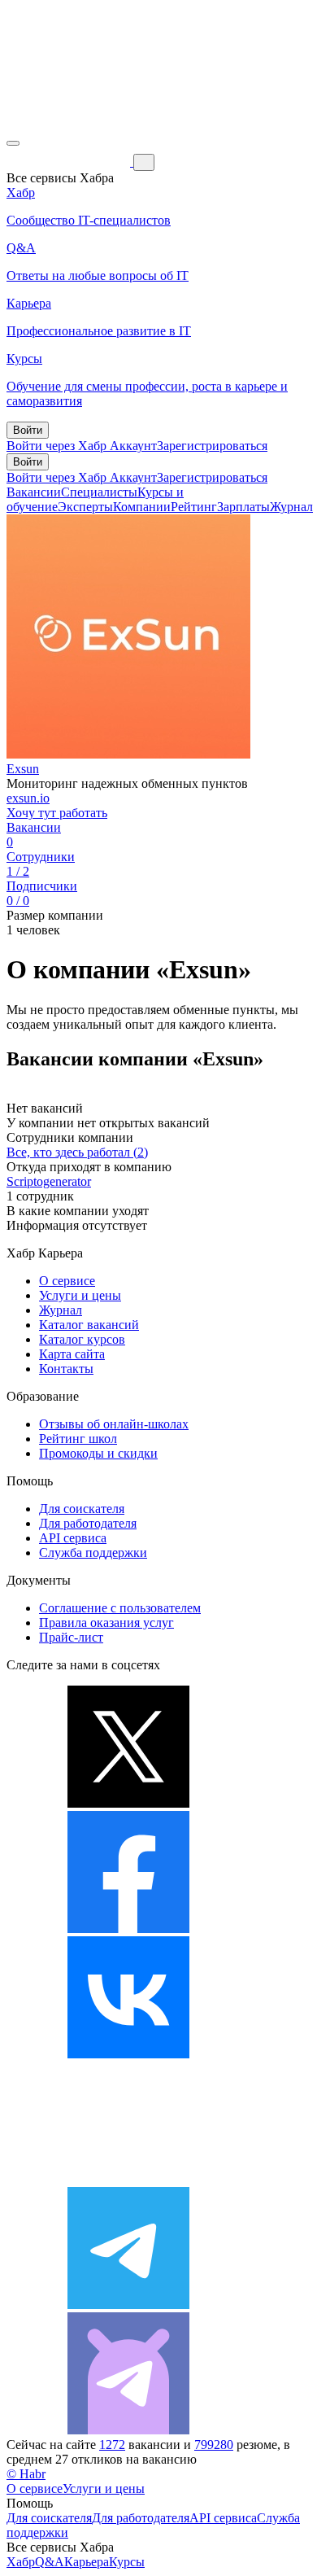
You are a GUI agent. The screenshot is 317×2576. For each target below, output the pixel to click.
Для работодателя (88, 1523)
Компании (142, 507)
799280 (214, 2445)
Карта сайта (72, 1354)
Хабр (21, 2562)
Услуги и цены (80, 1295)
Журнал (291, 507)
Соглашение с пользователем (120, 1608)
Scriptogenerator (49, 1181)
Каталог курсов (82, 1339)
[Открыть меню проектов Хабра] (13, 143)
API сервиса (73, 1538)
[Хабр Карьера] (70, 162)
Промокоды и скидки (98, 1453)
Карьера (87, 2562)
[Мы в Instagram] (128, 2179)
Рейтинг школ (78, 1439)
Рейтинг (194, 507)
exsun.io (28, 798)
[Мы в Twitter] (128, 1803)
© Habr (26, 2474)
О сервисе (67, 1281)
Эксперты (85, 507)
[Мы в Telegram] (128, 2305)
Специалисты (99, 492)
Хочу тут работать (57, 813)
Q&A (50, 2562)
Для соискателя (82, 1509)
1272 (112, 2445)
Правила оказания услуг (106, 1623)
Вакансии (34, 492)
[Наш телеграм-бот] (128, 2430)
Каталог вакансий (89, 1325)
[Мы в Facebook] (128, 1929)
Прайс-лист (71, 1637)
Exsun (23, 769)
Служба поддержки (93, 1553)
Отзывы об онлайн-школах (114, 1424)
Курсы (127, 2562)
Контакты (66, 1369)
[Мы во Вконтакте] (128, 2054)
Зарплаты (243, 507)
